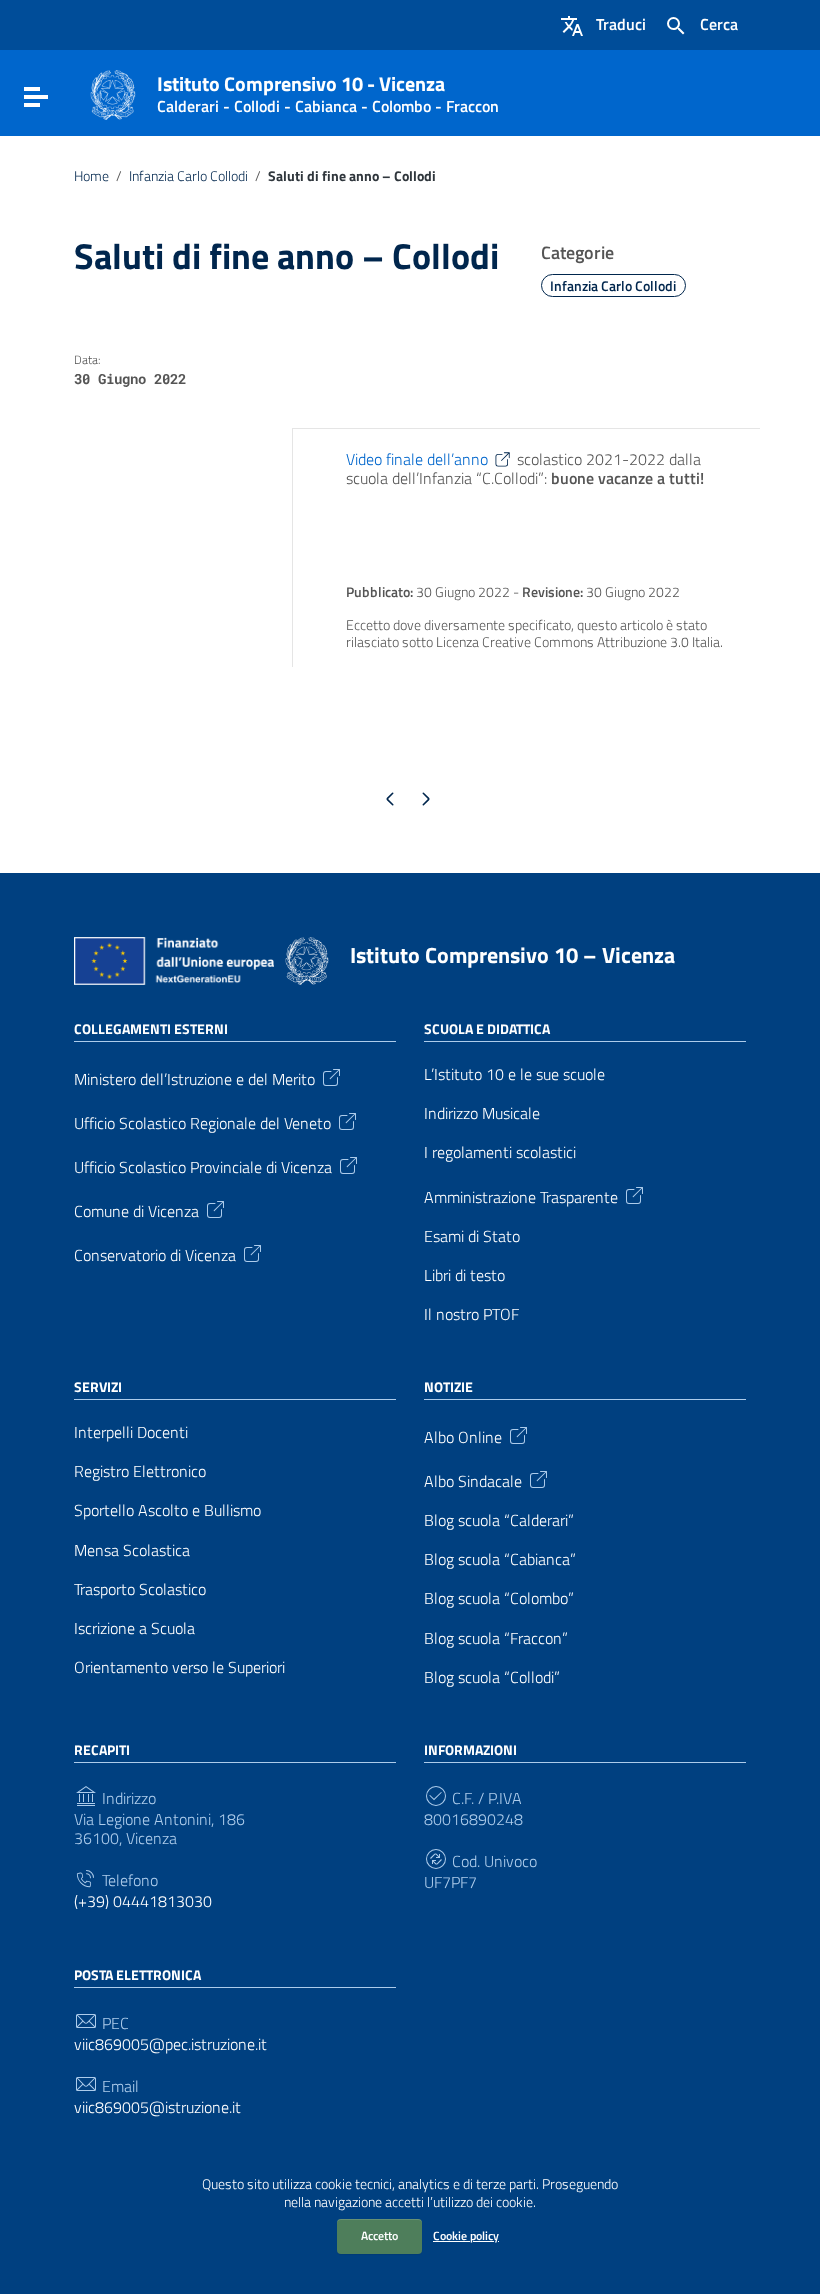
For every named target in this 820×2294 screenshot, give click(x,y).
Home (91, 176)
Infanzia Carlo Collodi (188, 176)
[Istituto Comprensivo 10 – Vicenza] (113, 93)
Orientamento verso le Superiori (179, 1667)
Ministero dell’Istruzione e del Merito (194, 1078)
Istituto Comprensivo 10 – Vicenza (512, 955)
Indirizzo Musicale (482, 1113)
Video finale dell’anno (417, 459)
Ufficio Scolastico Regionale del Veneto (202, 1122)
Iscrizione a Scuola (134, 1628)
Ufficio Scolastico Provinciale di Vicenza (203, 1166)
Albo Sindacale (473, 1480)
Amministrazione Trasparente (521, 1195)
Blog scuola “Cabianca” (500, 1559)
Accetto (379, 2235)
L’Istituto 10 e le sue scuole (514, 1074)
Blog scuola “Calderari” (499, 1520)
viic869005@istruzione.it (157, 2107)
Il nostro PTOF (471, 1314)
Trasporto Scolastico (140, 1589)
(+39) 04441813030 (143, 1901)
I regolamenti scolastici (500, 1152)
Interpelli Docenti (131, 1432)
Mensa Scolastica (132, 1550)
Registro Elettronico (140, 1471)
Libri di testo (464, 1275)
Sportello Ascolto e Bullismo (167, 1510)
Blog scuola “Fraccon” (496, 1638)
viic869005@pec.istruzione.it (170, 2044)
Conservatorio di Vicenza (155, 1254)
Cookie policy (466, 2235)
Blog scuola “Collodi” (492, 1677)
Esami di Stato (472, 1236)
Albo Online (463, 1436)
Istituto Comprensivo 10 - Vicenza (328, 90)
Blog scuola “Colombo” (499, 1598)
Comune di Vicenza (136, 1210)
